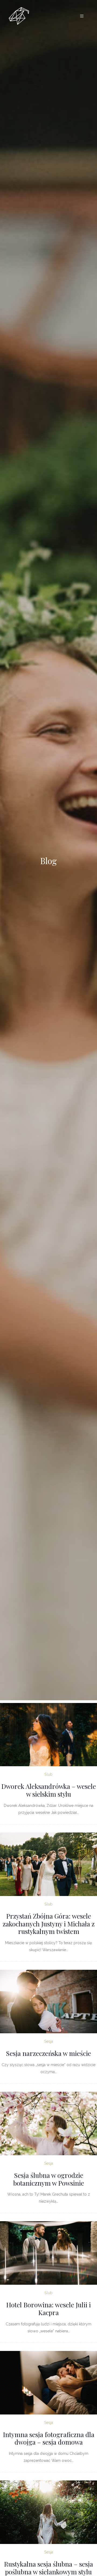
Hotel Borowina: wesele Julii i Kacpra (48, 2309)
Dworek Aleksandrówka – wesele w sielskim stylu (49, 1790)
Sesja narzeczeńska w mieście (48, 2053)
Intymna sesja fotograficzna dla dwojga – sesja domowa (49, 2438)
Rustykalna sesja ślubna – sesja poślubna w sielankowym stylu (48, 2568)
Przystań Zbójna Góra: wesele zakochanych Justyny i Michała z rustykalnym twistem (49, 1924)
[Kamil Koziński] (19, 16)
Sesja (49, 2041)
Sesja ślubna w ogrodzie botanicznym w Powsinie (49, 2179)
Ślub (48, 1774)
